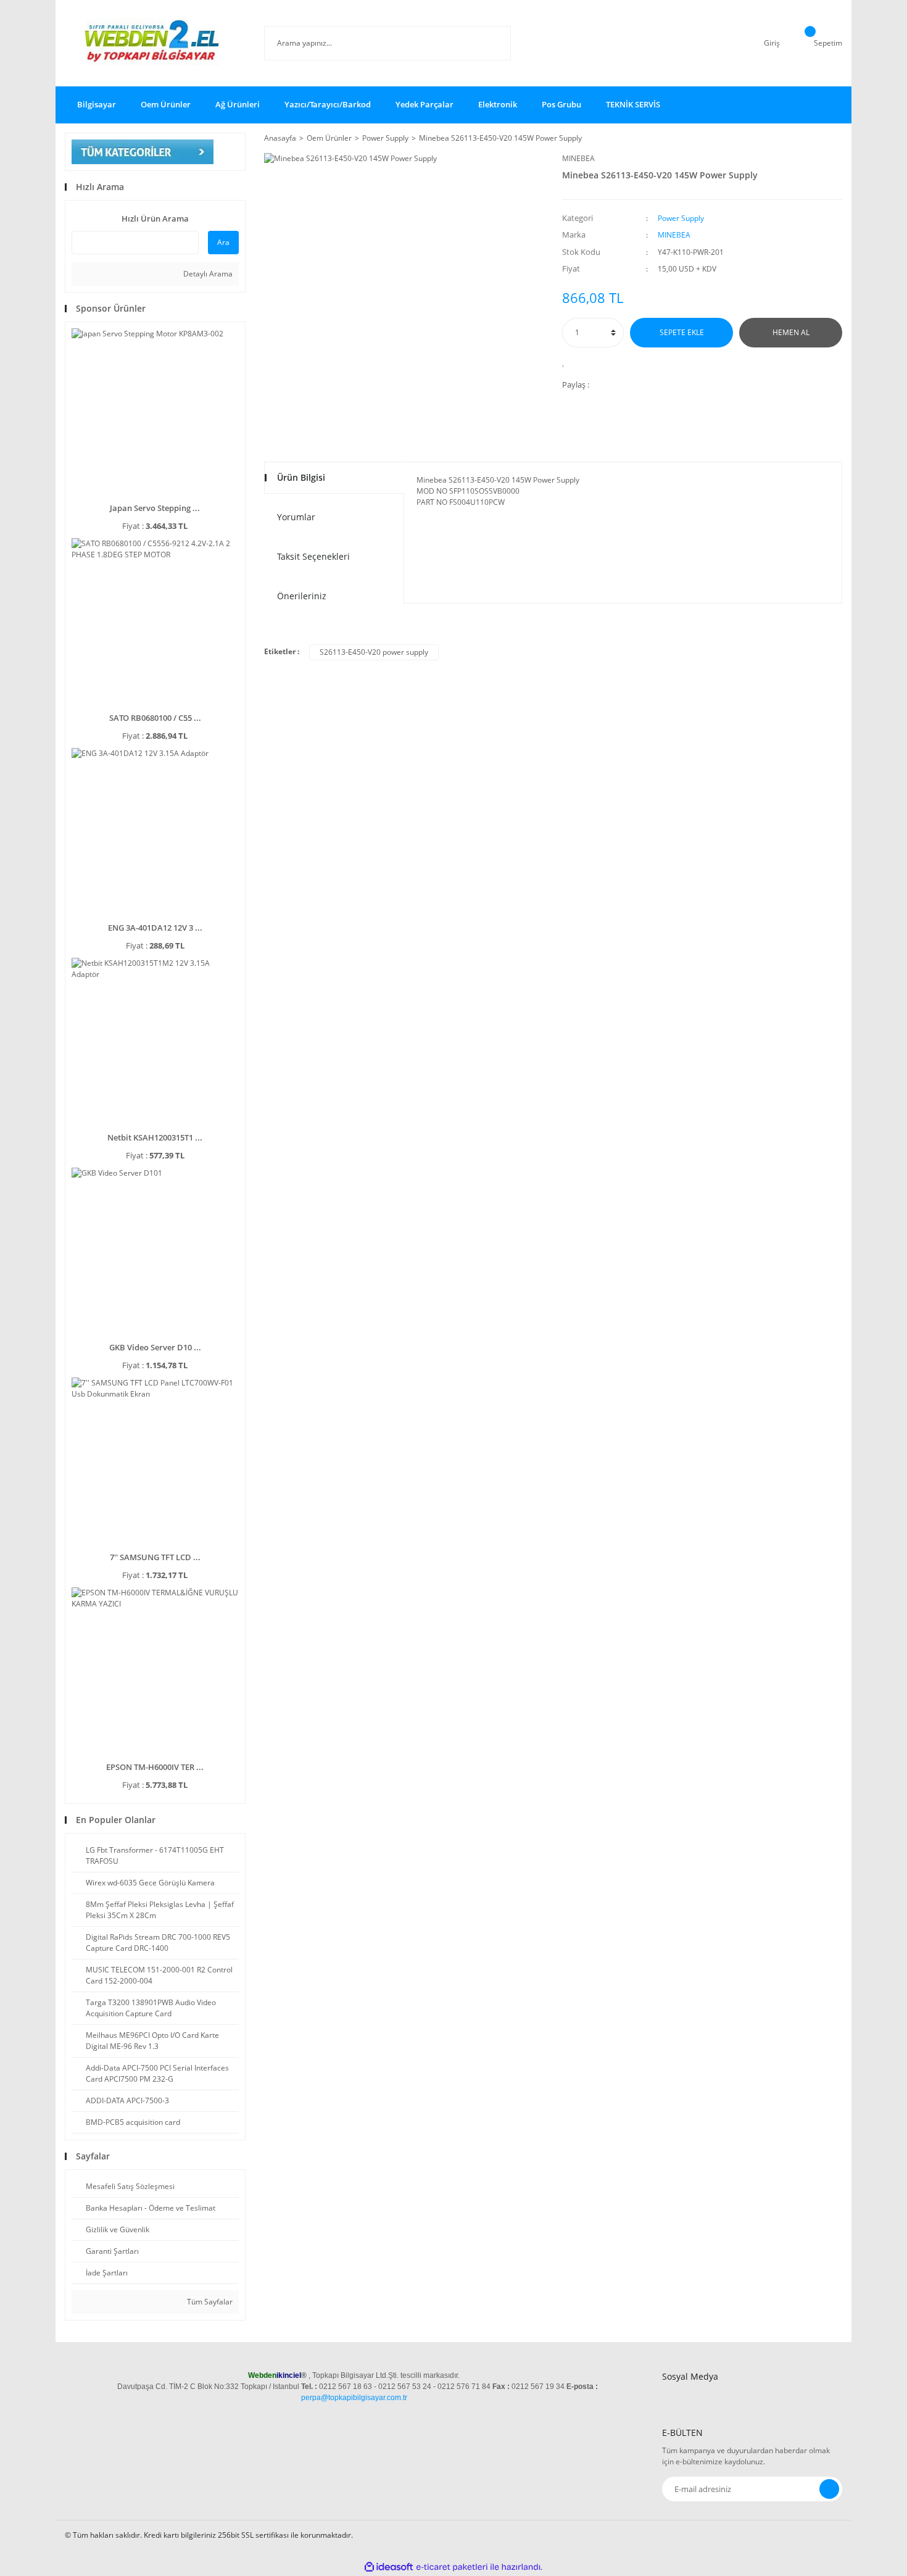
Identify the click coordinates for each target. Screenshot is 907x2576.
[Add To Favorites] (567, 362)
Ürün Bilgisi (301, 477)
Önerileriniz (302, 596)
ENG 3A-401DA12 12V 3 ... (155, 928)
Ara (223, 242)
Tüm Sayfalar (209, 2302)
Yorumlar (296, 517)
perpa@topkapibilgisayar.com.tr (354, 2398)
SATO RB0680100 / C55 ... (155, 718)
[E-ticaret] (452, 2567)
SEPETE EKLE (682, 332)
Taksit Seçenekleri (313, 556)
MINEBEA (578, 158)
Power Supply (681, 218)
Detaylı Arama (207, 274)
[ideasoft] (389, 2567)
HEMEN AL (791, 332)
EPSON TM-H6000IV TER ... (155, 1767)
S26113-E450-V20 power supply (374, 652)
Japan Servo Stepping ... (155, 508)
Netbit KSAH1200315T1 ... (155, 1137)
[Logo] (155, 43)
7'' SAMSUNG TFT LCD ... (155, 1557)
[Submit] (829, 2489)
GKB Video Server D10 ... (155, 1347)
